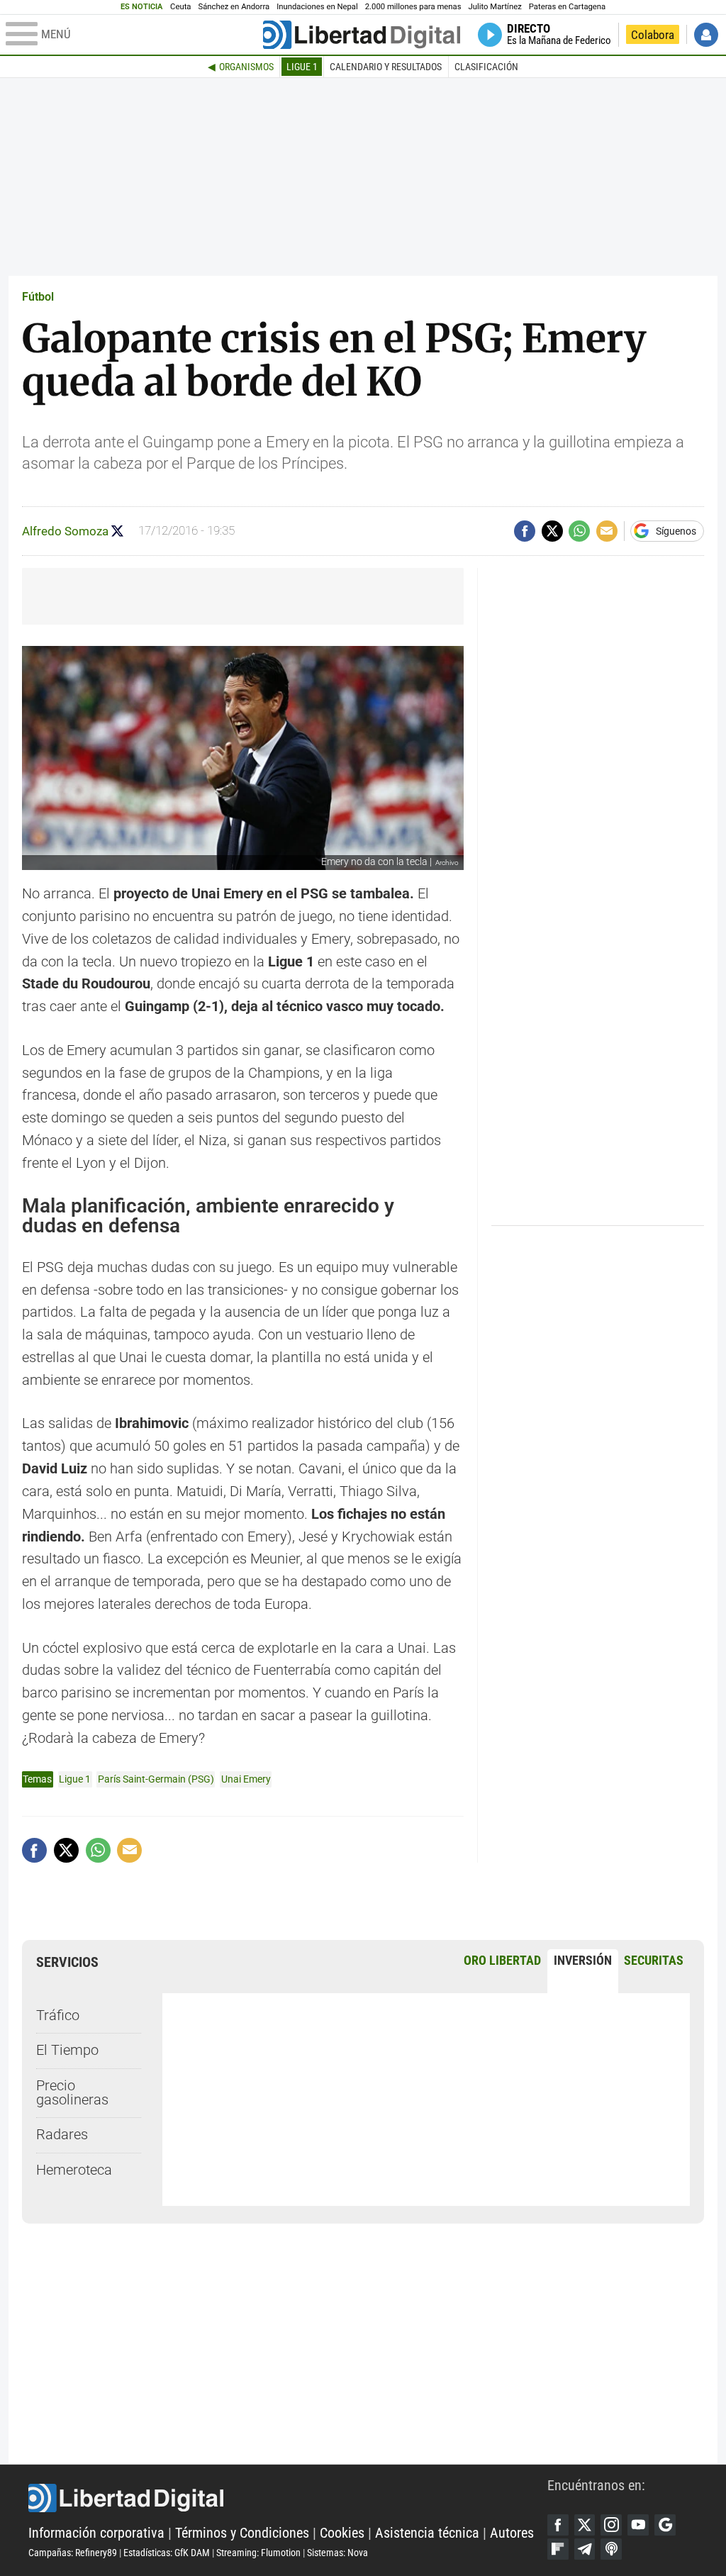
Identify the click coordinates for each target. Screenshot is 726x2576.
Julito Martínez (495, 7)
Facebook (558, 2525)
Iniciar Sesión (706, 35)
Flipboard (558, 2549)
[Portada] (362, 35)
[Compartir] (525, 531)
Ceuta (180, 7)
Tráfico (58, 2015)
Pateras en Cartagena (567, 7)
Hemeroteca (74, 2170)
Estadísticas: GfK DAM (167, 2553)
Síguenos (676, 531)
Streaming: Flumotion (258, 2553)
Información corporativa (96, 2533)
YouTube (638, 2525)
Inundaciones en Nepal (317, 7)
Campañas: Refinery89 (73, 2553)
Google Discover (665, 2525)
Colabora (653, 35)
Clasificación (486, 67)
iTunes (611, 2549)
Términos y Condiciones (242, 2533)
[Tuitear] (552, 531)
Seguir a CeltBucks (117, 531)
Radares (62, 2135)
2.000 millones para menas (413, 7)
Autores (512, 2533)
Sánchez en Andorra (234, 7)
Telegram (585, 2549)
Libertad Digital (288, 2498)
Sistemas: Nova (337, 2553)
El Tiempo (67, 2050)
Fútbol (38, 297)
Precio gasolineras (72, 2093)
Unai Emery (246, 1779)
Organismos (246, 67)
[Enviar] (579, 531)
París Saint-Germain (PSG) (156, 1779)
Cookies (342, 2533)
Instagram (611, 2525)
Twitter (585, 2525)
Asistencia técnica (427, 2533)
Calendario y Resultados (386, 67)
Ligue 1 (302, 67)
